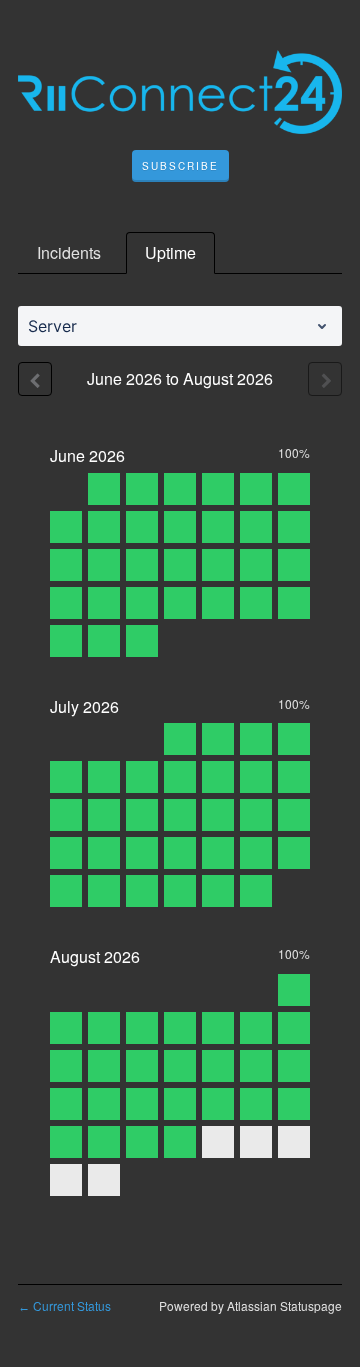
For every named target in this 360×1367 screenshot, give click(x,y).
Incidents (69, 252)
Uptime (170, 252)
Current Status (64, 1305)
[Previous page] (35, 379)
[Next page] (325, 379)
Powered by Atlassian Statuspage (250, 1305)
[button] (180, 166)
